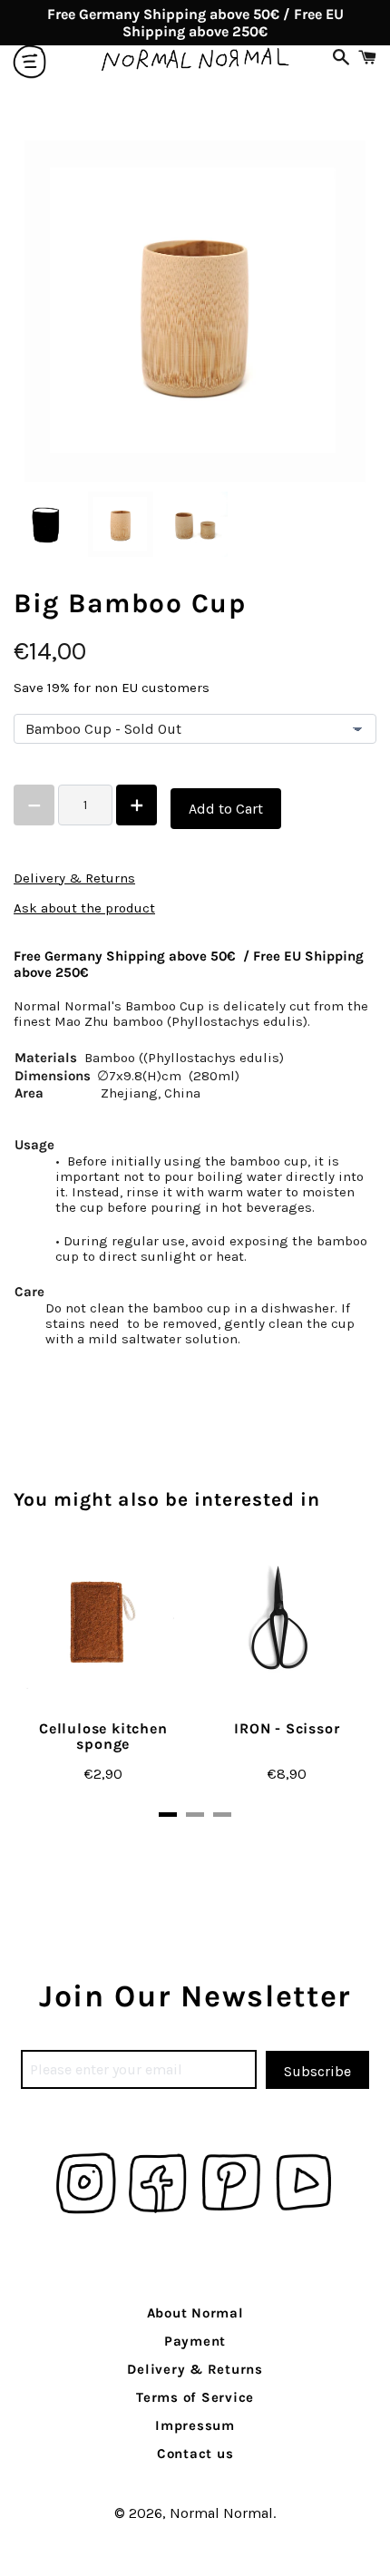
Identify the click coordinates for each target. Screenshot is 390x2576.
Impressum (195, 2425)
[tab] (168, 1815)
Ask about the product (84, 908)
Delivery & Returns (74, 878)
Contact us (195, 2454)
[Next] (322, 1680)
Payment (195, 2341)
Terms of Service (195, 2397)
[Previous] (68, 1680)
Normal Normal (221, 2513)
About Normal (195, 2313)
